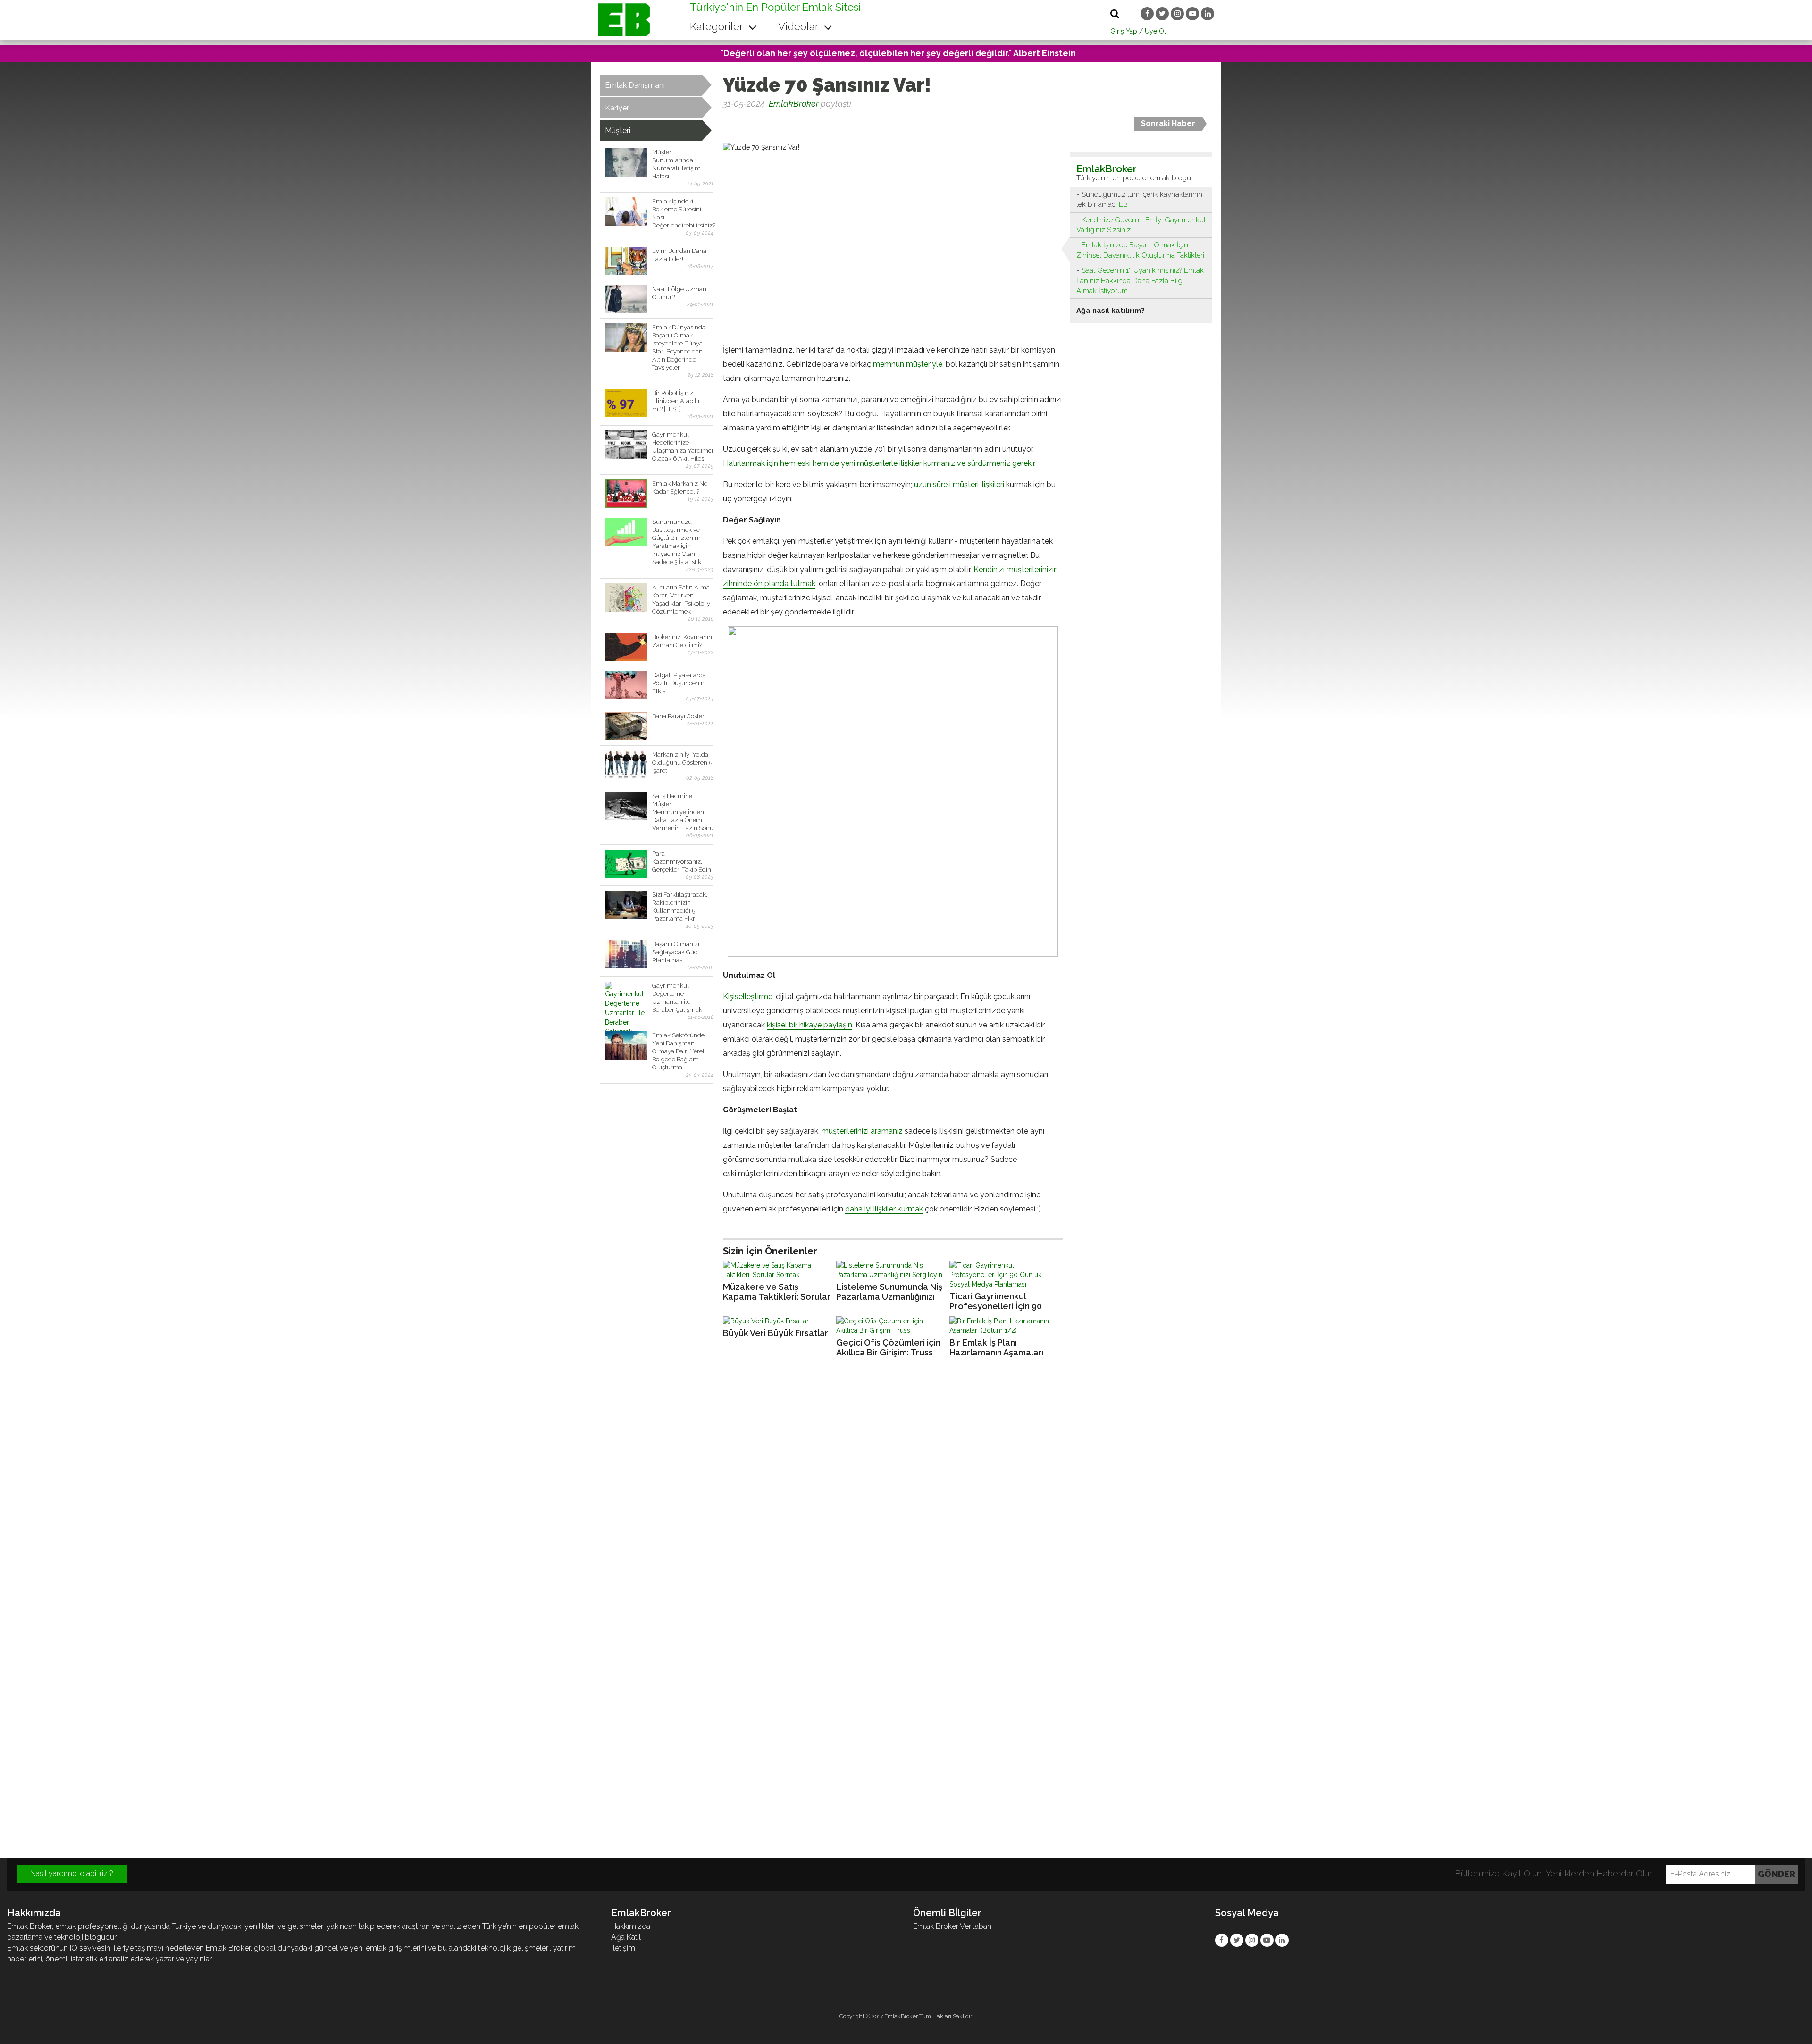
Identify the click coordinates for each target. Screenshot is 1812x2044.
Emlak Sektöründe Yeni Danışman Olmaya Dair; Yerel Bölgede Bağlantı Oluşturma (678, 1051)
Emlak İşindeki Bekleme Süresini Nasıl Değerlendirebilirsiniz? (683, 213)
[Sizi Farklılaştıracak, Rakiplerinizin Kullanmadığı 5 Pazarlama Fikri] (626, 905)
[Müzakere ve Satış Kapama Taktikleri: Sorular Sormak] (777, 1270)
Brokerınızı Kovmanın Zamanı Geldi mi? (682, 641)
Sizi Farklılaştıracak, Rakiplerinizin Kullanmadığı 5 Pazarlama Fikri (680, 907)
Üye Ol (1155, 31)
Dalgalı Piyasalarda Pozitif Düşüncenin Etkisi (679, 683)
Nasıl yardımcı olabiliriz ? (72, 1873)
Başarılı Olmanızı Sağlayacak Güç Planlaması (676, 952)
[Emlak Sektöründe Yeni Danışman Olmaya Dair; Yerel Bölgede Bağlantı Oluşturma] (626, 1045)
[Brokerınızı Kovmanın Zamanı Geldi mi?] (626, 647)
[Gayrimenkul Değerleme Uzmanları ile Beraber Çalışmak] (626, 996)
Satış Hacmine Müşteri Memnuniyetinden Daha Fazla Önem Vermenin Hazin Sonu (683, 812)
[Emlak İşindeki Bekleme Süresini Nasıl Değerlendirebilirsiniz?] (626, 211)
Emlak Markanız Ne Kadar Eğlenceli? (680, 488)
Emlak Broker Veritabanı (953, 1926)
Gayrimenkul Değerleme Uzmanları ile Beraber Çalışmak (677, 998)
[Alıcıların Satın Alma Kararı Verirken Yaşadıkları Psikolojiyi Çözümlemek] (626, 597)
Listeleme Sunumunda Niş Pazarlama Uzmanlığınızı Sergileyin (889, 1292)
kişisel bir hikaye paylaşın (810, 1025)
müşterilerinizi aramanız (862, 1131)
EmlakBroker (794, 104)
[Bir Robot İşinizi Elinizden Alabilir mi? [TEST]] (626, 403)
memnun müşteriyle (908, 364)
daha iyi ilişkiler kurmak (884, 1209)
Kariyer (617, 108)
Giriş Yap (1124, 31)
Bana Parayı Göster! (679, 716)
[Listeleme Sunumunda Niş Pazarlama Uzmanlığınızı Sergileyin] (890, 1270)
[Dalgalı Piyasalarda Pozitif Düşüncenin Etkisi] (626, 685)
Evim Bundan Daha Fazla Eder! (679, 255)
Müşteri (618, 130)
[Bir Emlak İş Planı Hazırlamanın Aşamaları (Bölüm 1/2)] (1004, 1326)
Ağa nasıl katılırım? (1111, 311)
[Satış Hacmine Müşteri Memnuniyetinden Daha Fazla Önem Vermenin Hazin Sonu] (626, 806)
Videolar (800, 26)
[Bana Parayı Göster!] (626, 726)
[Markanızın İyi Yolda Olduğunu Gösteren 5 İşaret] (626, 765)
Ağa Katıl (626, 1937)
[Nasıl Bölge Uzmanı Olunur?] (626, 299)
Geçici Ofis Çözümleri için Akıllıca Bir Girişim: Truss (888, 1347)
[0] (724, 121)
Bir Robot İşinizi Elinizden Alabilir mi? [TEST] (676, 401)
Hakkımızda (631, 1926)
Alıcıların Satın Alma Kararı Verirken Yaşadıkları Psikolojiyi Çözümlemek (682, 599)
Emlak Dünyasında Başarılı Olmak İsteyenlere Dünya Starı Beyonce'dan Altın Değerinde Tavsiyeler (679, 347)
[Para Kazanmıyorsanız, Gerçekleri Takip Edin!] (626, 864)
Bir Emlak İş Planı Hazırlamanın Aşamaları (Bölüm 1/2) (997, 1348)
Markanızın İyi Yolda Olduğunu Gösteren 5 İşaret (682, 762)
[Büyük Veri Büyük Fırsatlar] (777, 1321)
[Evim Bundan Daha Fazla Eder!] (626, 261)
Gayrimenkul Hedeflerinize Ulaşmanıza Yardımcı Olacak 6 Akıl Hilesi (683, 446)
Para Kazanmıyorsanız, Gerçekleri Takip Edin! (682, 862)
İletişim (623, 1948)
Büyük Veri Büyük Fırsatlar (776, 1333)
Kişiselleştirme (748, 997)
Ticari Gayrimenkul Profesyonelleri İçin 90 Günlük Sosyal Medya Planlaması (996, 1301)
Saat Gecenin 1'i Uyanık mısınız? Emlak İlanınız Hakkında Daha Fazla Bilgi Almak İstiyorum (1140, 281)
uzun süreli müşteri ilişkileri (959, 484)
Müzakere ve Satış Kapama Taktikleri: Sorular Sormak (777, 1292)
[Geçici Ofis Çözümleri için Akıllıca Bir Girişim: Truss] (890, 1326)
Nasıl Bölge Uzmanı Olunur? (680, 293)
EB (1123, 204)
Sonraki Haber (1168, 123)
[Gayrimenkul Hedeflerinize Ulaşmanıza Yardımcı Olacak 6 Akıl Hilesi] (626, 445)
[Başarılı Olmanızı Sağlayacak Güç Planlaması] (626, 954)
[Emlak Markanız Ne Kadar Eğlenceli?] (626, 494)
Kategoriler (718, 26)
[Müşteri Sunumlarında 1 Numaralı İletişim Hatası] (626, 162)
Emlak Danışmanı (635, 85)
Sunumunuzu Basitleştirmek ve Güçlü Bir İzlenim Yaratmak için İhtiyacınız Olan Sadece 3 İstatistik (677, 542)
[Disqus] (906, 1493)
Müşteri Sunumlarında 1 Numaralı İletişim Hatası (676, 164)
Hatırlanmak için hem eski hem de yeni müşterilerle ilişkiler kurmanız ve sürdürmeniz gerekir (879, 463)
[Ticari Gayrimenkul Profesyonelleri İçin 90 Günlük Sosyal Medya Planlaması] (1004, 1275)
